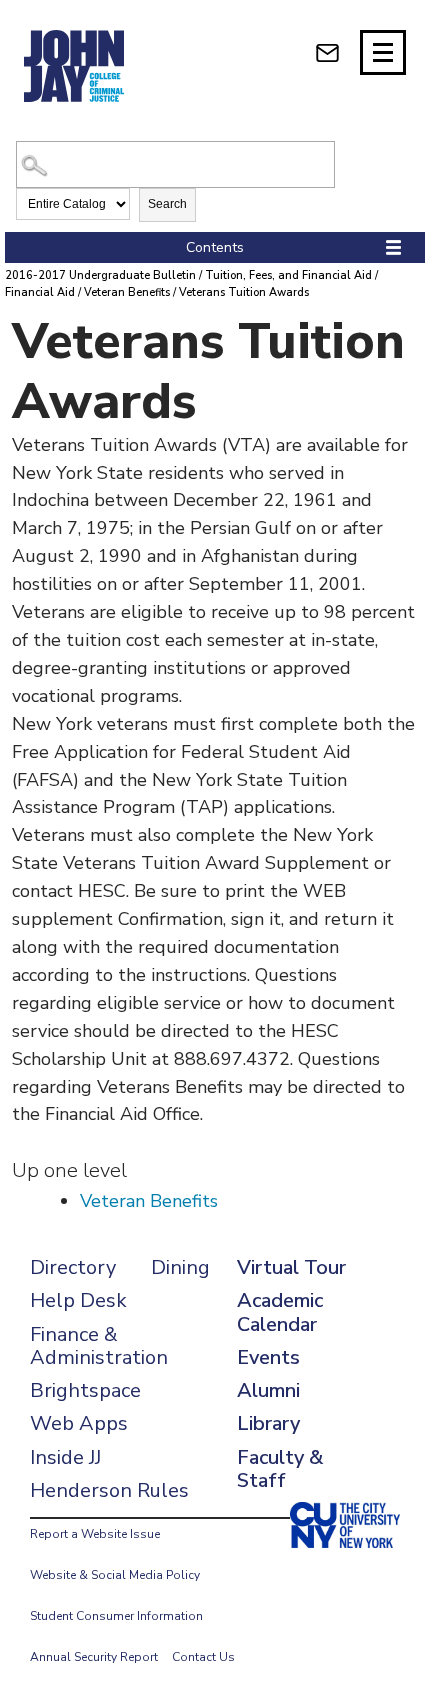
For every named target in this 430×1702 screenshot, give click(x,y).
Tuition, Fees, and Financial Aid (288, 275)
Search (167, 204)
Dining (180, 1267)
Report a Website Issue (95, 1534)
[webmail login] (327, 52)
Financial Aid (40, 292)
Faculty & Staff (280, 1469)
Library (268, 1423)
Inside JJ (65, 1457)
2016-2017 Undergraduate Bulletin (100, 275)
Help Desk (78, 1300)
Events (268, 1357)
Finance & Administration (99, 1346)
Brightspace (85, 1390)
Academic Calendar (280, 1312)
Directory (73, 1267)
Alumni (268, 1390)
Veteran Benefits (127, 292)
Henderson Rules (109, 1490)
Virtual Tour (291, 1267)
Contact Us (203, 1657)
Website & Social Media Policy (115, 1575)
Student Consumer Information (116, 1616)
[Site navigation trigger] (383, 52)
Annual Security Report (94, 1657)
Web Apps (79, 1423)
